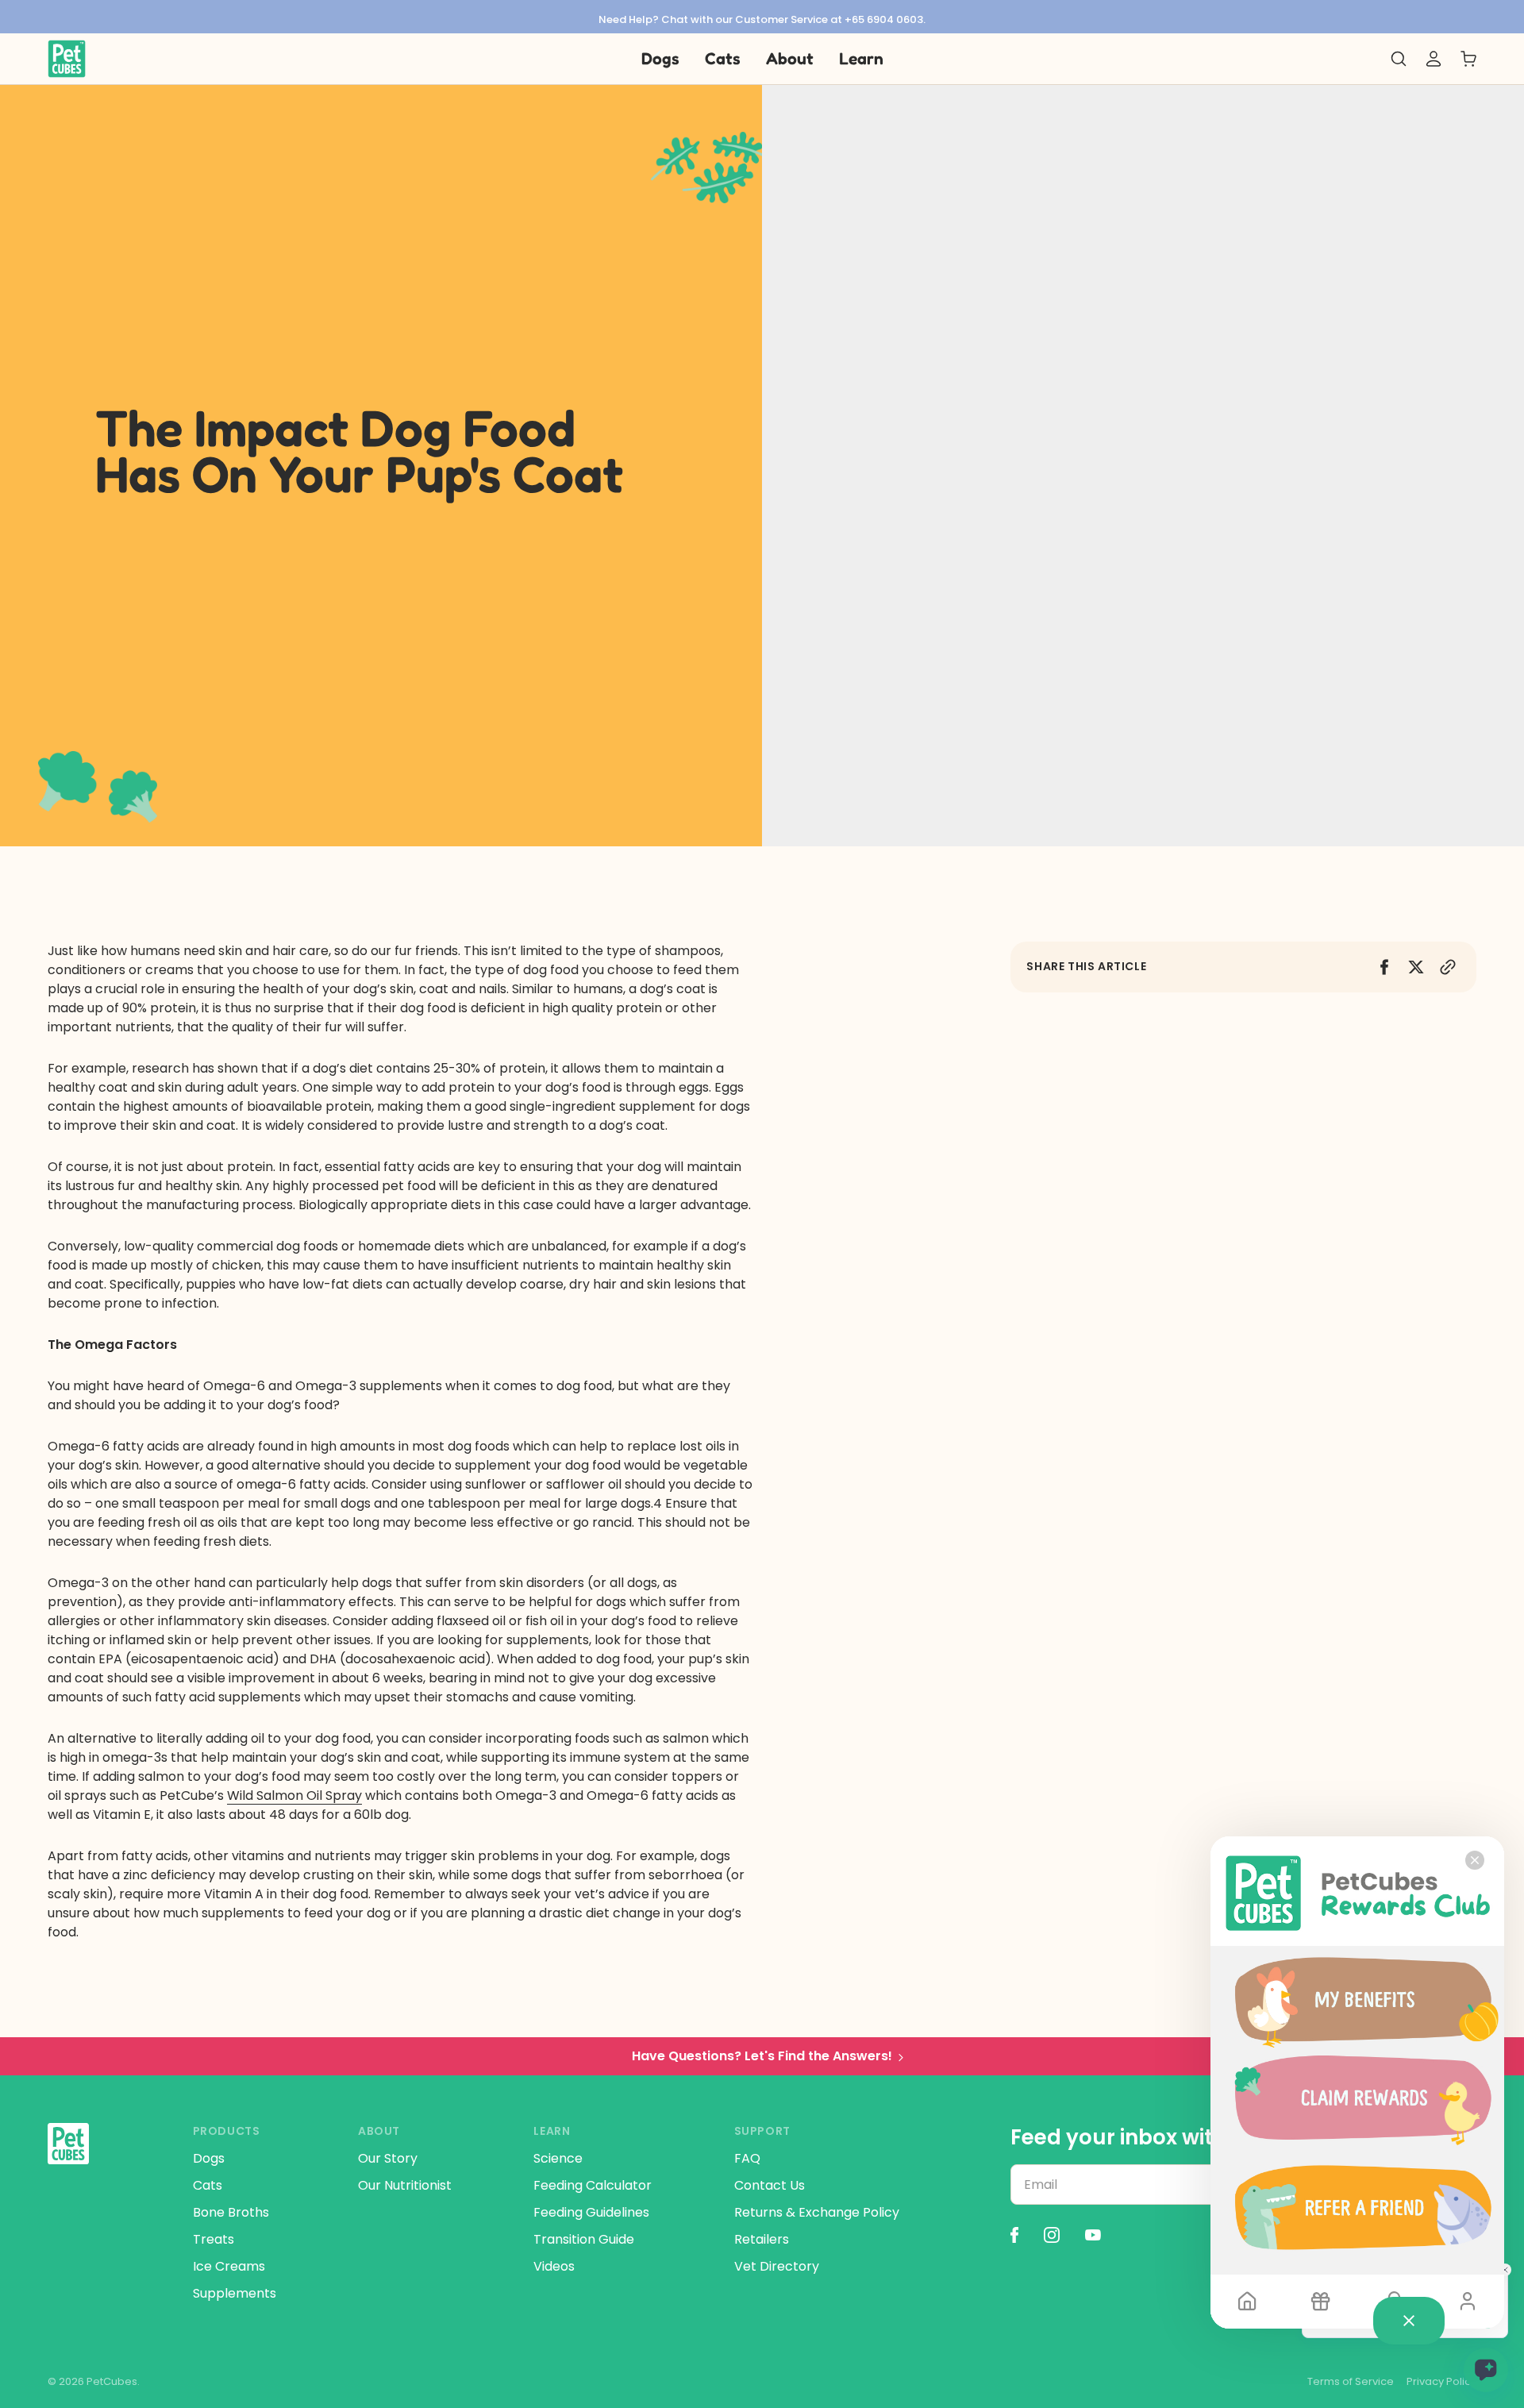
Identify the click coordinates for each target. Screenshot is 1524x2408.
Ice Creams (229, 2266)
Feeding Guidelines (591, 2212)
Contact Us (770, 2185)
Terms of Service (1351, 2382)
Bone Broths (231, 2212)
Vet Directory (777, 2266)
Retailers (762, 2239)
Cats (208, 2185)
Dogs (209, 2158)
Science (558, 2158)
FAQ (747, 2158)
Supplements (235, 2293)
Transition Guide (584, 2239)
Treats (214, 2239)
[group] (762, 17)
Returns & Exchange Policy (817, 2212)
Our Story (388, 2158)
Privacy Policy (1441, 2382)
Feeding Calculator (593, 2185)
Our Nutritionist (405, 2185)
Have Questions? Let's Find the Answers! (762, 2056)
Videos (554, 2266)
